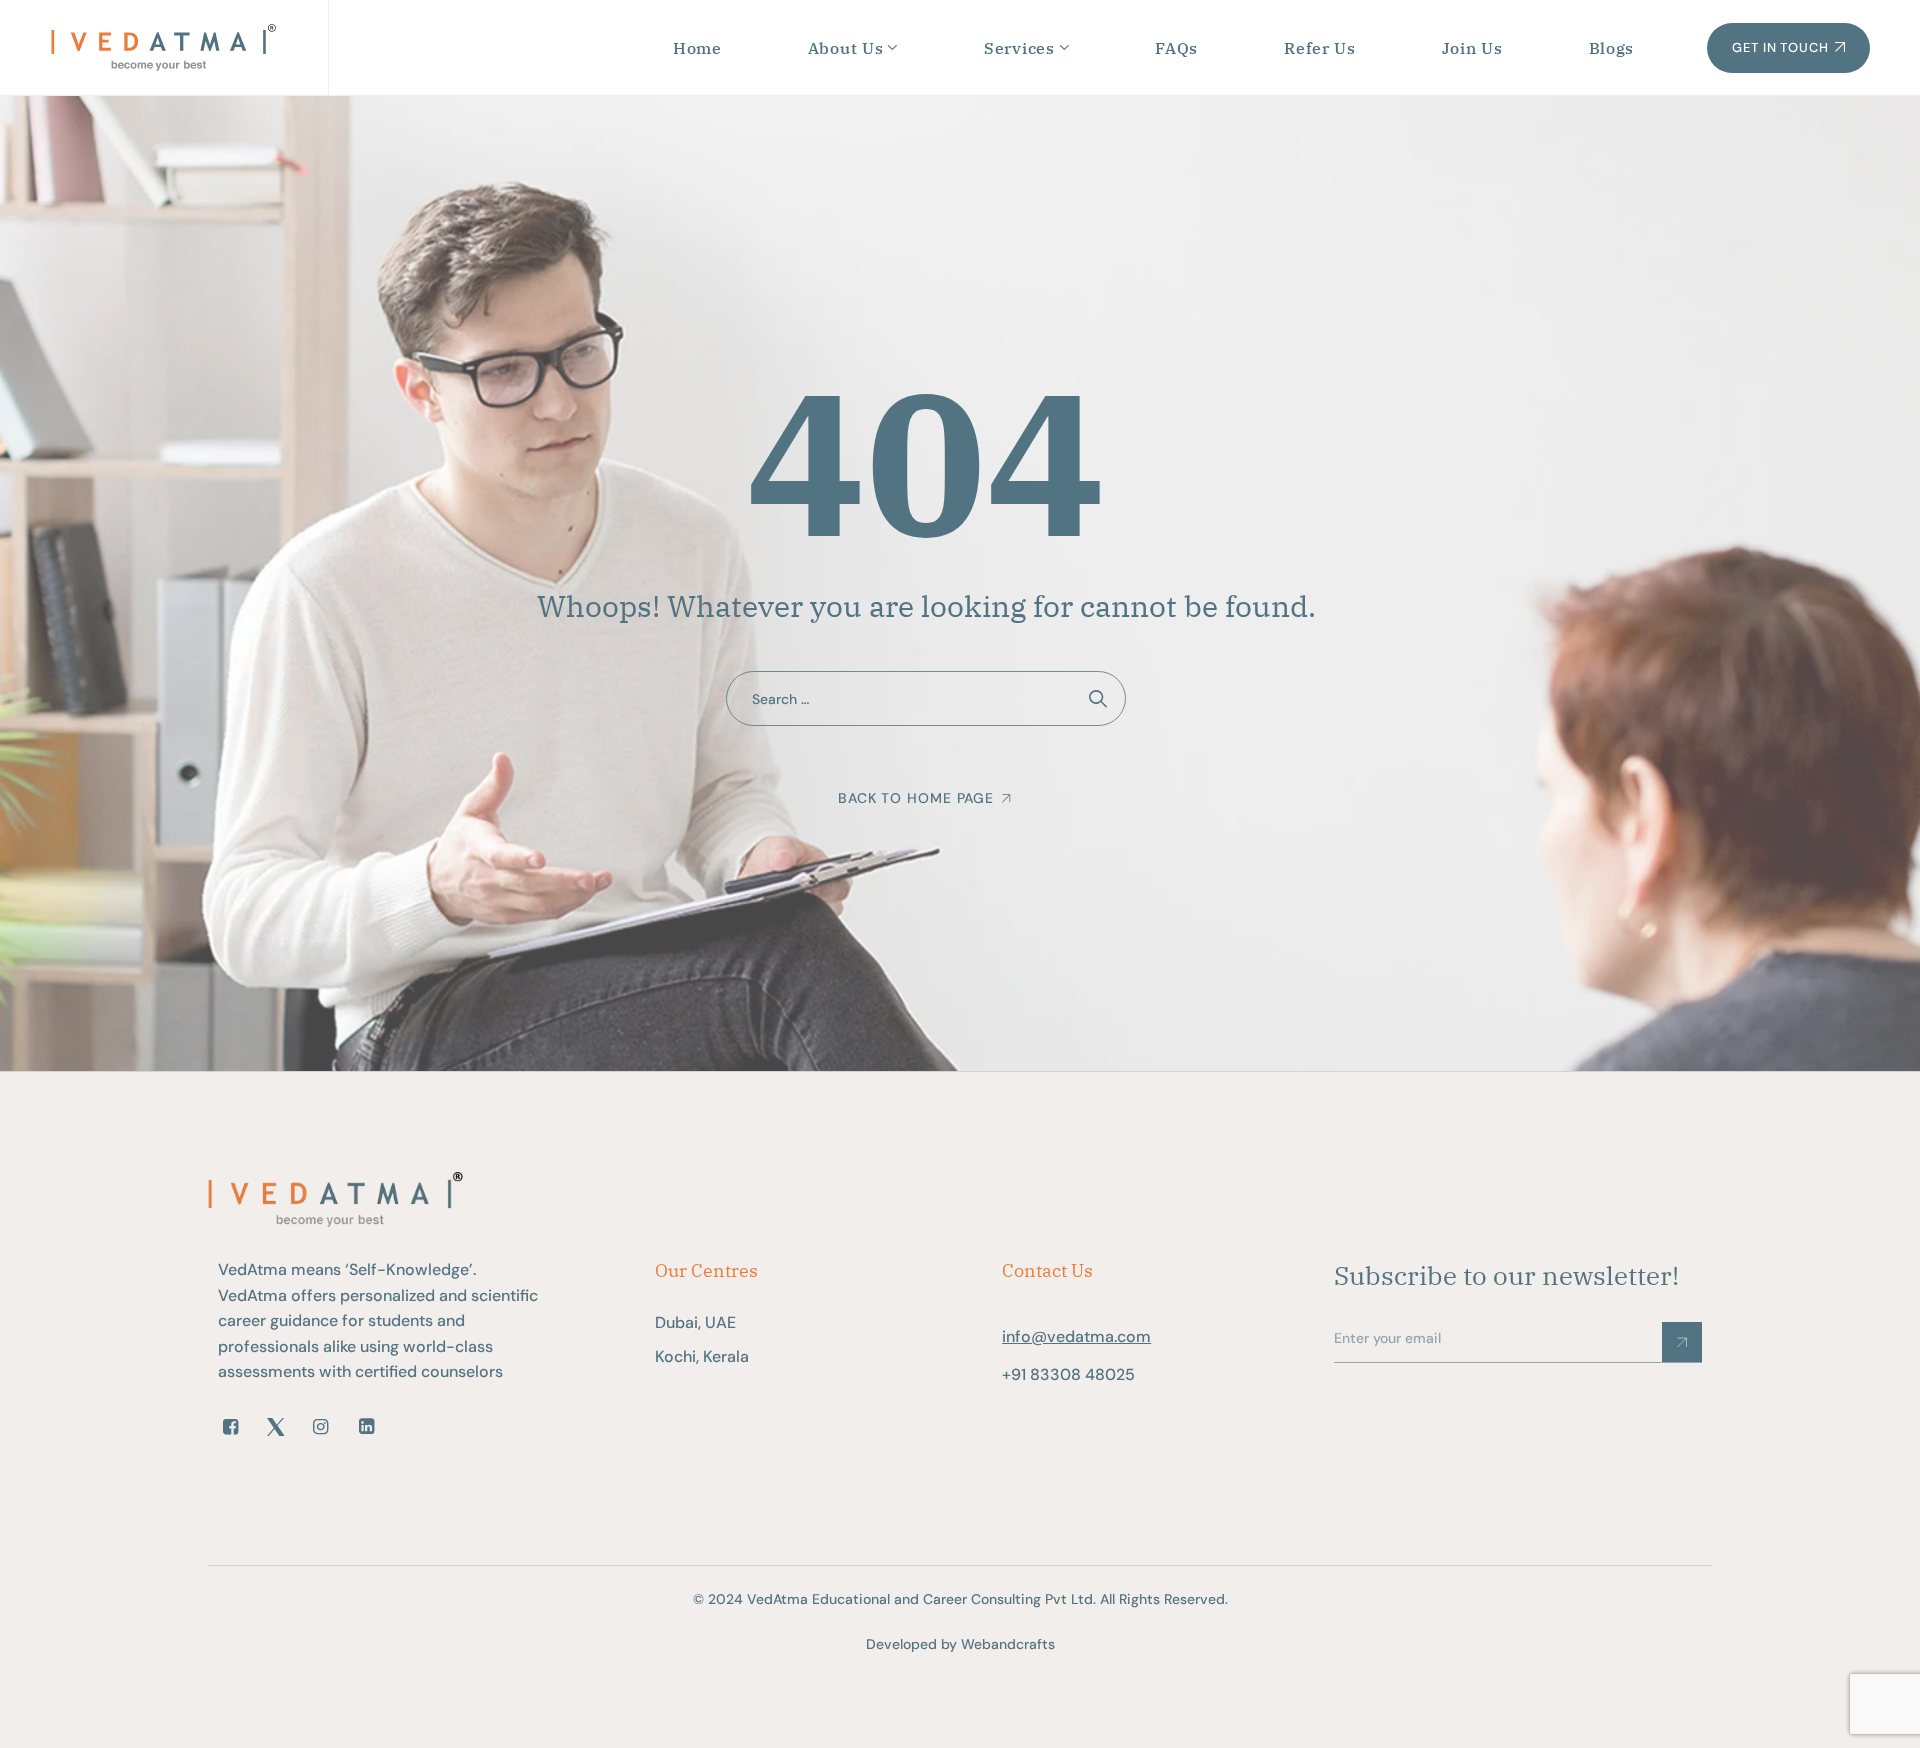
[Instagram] (320, 1427)
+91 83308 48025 (1068, 1374)
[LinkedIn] (366, 1427)
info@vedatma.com (1076, 1336)
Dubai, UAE (695, 1322)
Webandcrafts (1008, 1644)
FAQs (1176, 48)
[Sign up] (1682, 1342)
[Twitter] (275, 1427)
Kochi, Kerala (702, 1356)
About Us (846, 48)
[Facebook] (230, 1427)
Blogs (1612, 48)
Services (1019, 48)
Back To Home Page (916, 798)
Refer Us (1320, 48)
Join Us (1472, 48)
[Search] (1098, 698)
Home (697, 48)
